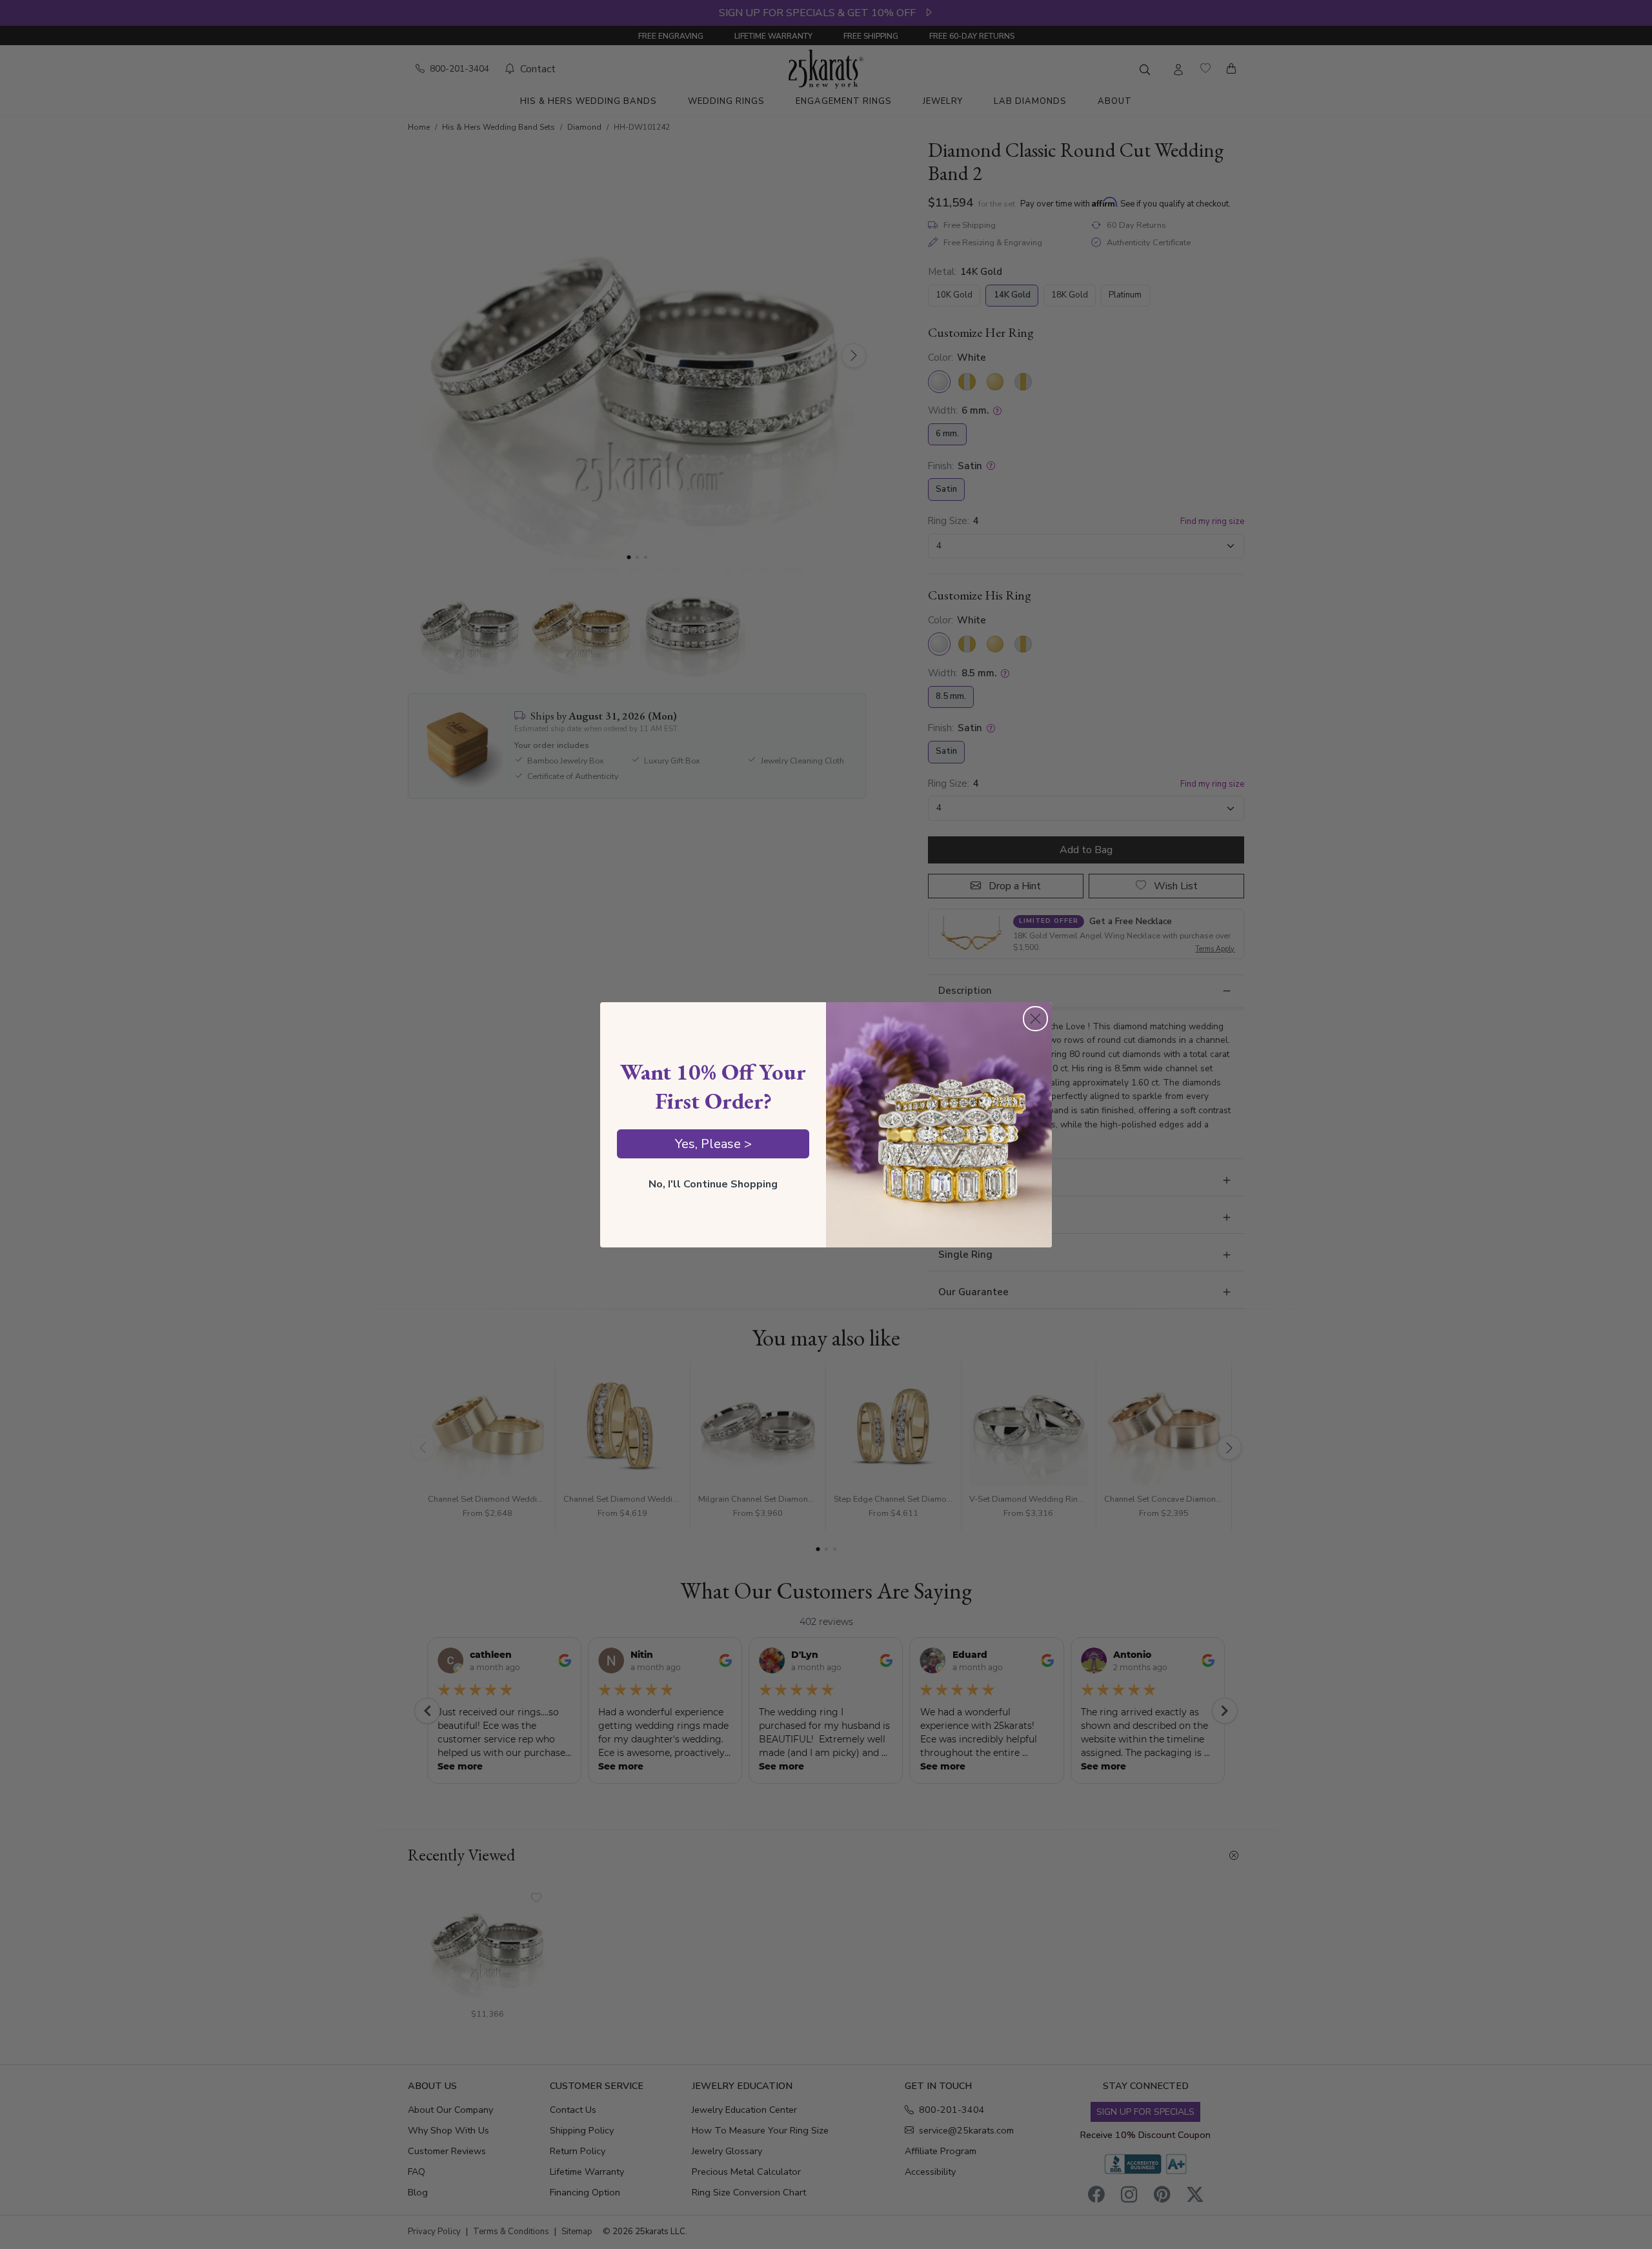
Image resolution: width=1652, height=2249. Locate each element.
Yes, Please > (713, 1144)
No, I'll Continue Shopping (713, 1184)
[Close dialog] (1035, 1019)
